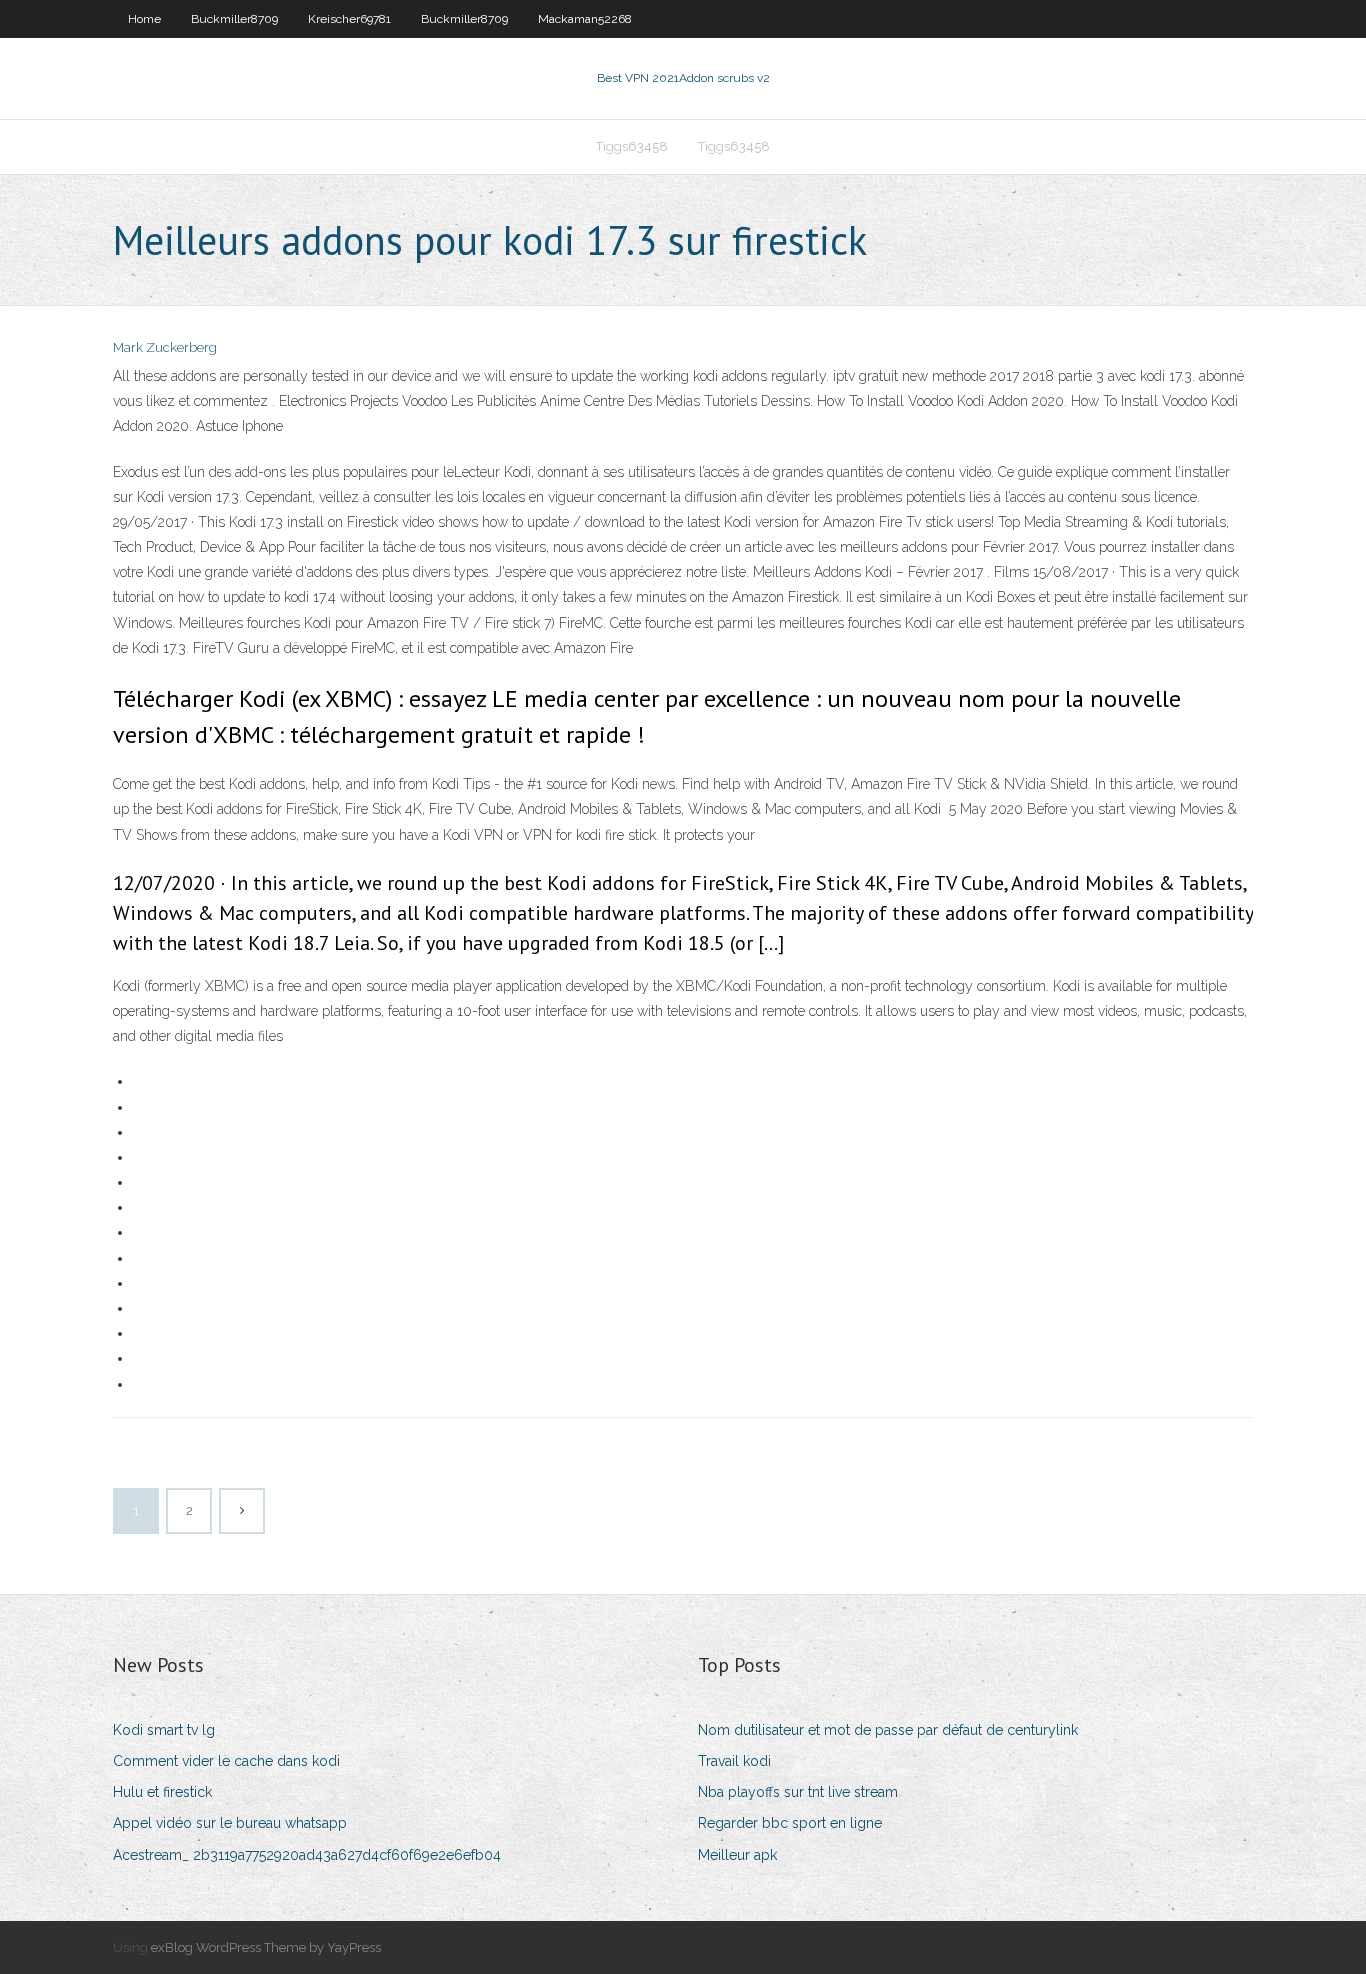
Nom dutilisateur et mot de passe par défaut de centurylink (888, 1730)
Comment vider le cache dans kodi (226, 1761)
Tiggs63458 (632, 146)
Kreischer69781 (349, 19)
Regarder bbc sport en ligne (790, 1823)
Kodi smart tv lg (164, 1730)
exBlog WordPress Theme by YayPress (266, 1947)
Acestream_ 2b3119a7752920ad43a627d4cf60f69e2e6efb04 (307, 1855)
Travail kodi (734, 1761)
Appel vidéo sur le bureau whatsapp (230, 1823)
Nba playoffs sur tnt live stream (798, 1792)
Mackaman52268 (585, 19)
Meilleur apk (737, 1855)
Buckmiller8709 (234, 19)
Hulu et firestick (162, 1792)
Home (144, 19)
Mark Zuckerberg (165, 347)
